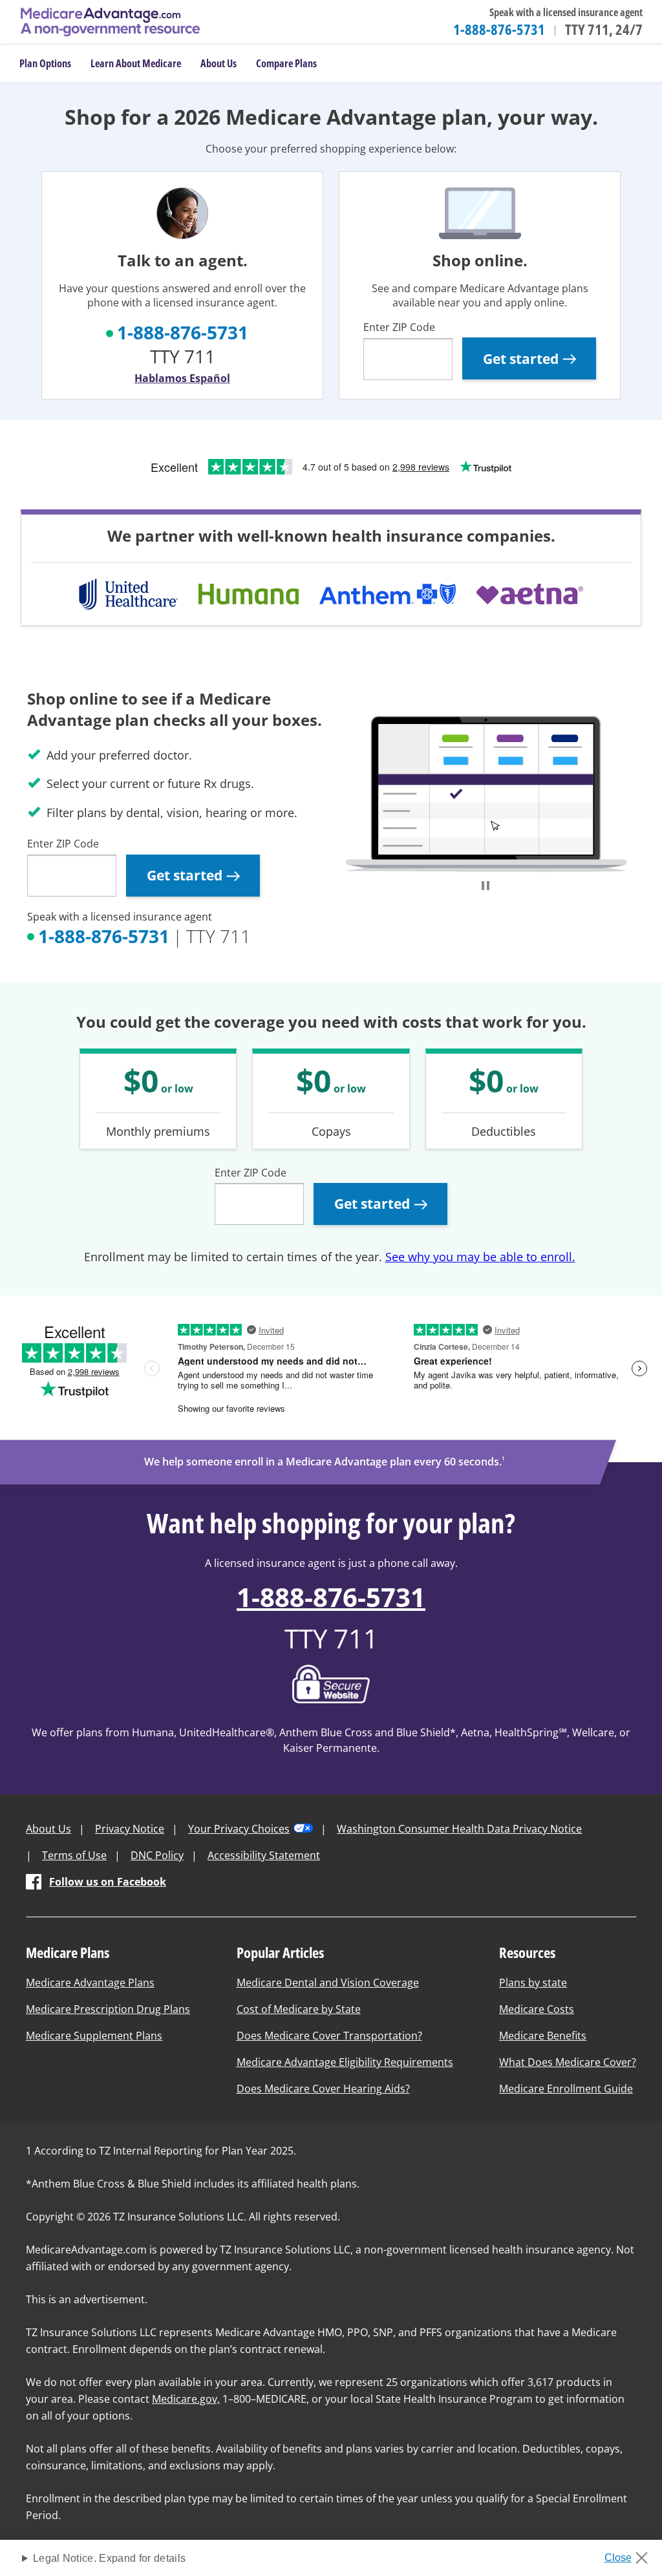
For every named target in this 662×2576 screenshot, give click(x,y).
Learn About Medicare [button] (136, 63)
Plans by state (533, 1983)
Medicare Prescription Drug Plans (108, 2009)
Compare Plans (286, 63)
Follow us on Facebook (108, 1882)
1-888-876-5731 (499, 29)
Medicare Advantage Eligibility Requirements (345, 2062)
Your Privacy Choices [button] (239, 1829)
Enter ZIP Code (399, 327)
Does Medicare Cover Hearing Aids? (323, 2089)
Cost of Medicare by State (299, 2009)
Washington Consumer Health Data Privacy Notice (459, 1829)
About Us (48, 1829)
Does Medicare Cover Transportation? (329, 2036)
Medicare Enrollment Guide (566, 2089)
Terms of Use (74, 1855)
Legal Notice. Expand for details (109, 2558)
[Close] (631, 2554)
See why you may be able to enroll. (480, 1257)
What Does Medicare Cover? (568, 2062)
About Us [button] (219, 63)
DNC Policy (157, 1855)
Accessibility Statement (264, 1855)
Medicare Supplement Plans (94, 2036)
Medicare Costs (537, 2009)
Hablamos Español (182, 378)
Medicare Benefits (543, 2036)
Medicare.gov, (186, 2399)
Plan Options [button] (45, 63)
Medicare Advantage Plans (90, 1983)
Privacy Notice (130, 1829)
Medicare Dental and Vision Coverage (328, 1983)
